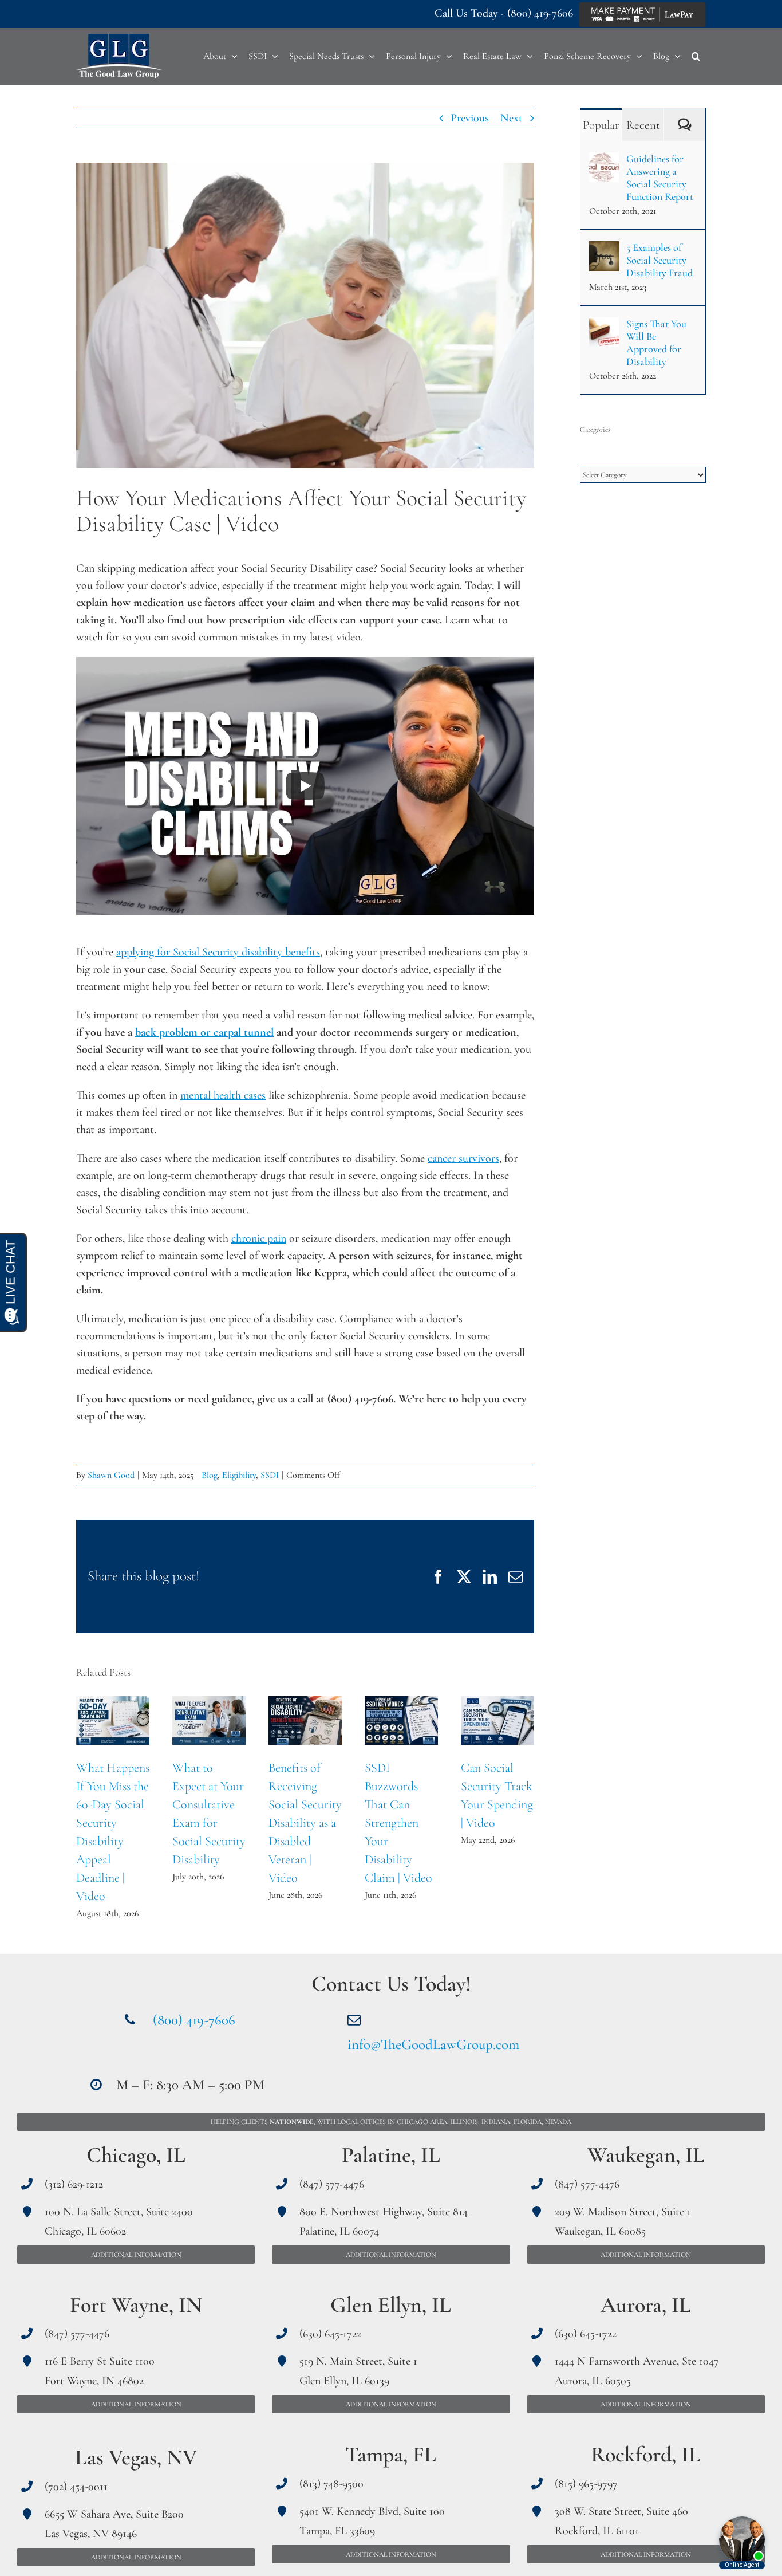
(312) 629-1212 (74, 2184)
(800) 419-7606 (540, 13)
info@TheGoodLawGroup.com (433, 2044)
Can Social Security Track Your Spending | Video (498, 1720)
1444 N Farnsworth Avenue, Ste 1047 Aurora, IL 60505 (637, 2371)
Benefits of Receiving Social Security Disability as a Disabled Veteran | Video (305, 1720)
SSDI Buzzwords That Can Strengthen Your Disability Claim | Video (402, 1720)
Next (512, 118)
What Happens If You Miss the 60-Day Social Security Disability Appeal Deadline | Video (113, 1720)
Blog (210, 1475)
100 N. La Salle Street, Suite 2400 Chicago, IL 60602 (119, 2221)
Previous (470, 118)
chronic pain (259, 1238)
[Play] (305, 786)
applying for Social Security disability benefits (218, 952)
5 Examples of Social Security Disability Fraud (659, 260)
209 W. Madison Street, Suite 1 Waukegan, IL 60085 (623, 2221)
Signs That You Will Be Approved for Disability (656, 343)
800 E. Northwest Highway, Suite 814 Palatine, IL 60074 (384, 2221)
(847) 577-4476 (77, 2334)
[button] (696, 56)
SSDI (270, 1475)
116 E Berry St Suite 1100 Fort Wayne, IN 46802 (100, 2371)
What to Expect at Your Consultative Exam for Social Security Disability (209, 1720)
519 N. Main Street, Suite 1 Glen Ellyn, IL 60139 (358, 2371)
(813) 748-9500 (331, 2484)
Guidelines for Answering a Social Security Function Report (660, 178)
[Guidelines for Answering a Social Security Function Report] (604, 161)
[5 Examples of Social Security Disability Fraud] (604, 250)
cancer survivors (463, 1158)
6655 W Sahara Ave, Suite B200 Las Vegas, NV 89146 (114, 2524)
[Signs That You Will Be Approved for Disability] (604, 326)
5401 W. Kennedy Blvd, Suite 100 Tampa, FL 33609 (372, 2521)
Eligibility (239, 1475)
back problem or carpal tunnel (204, 1032)
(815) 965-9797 (586, 2484)
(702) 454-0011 (76, 2487)
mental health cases (223, 1095)
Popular (601, 125)
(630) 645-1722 (330, 2334)
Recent (643, 125)
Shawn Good (111, 1475)
